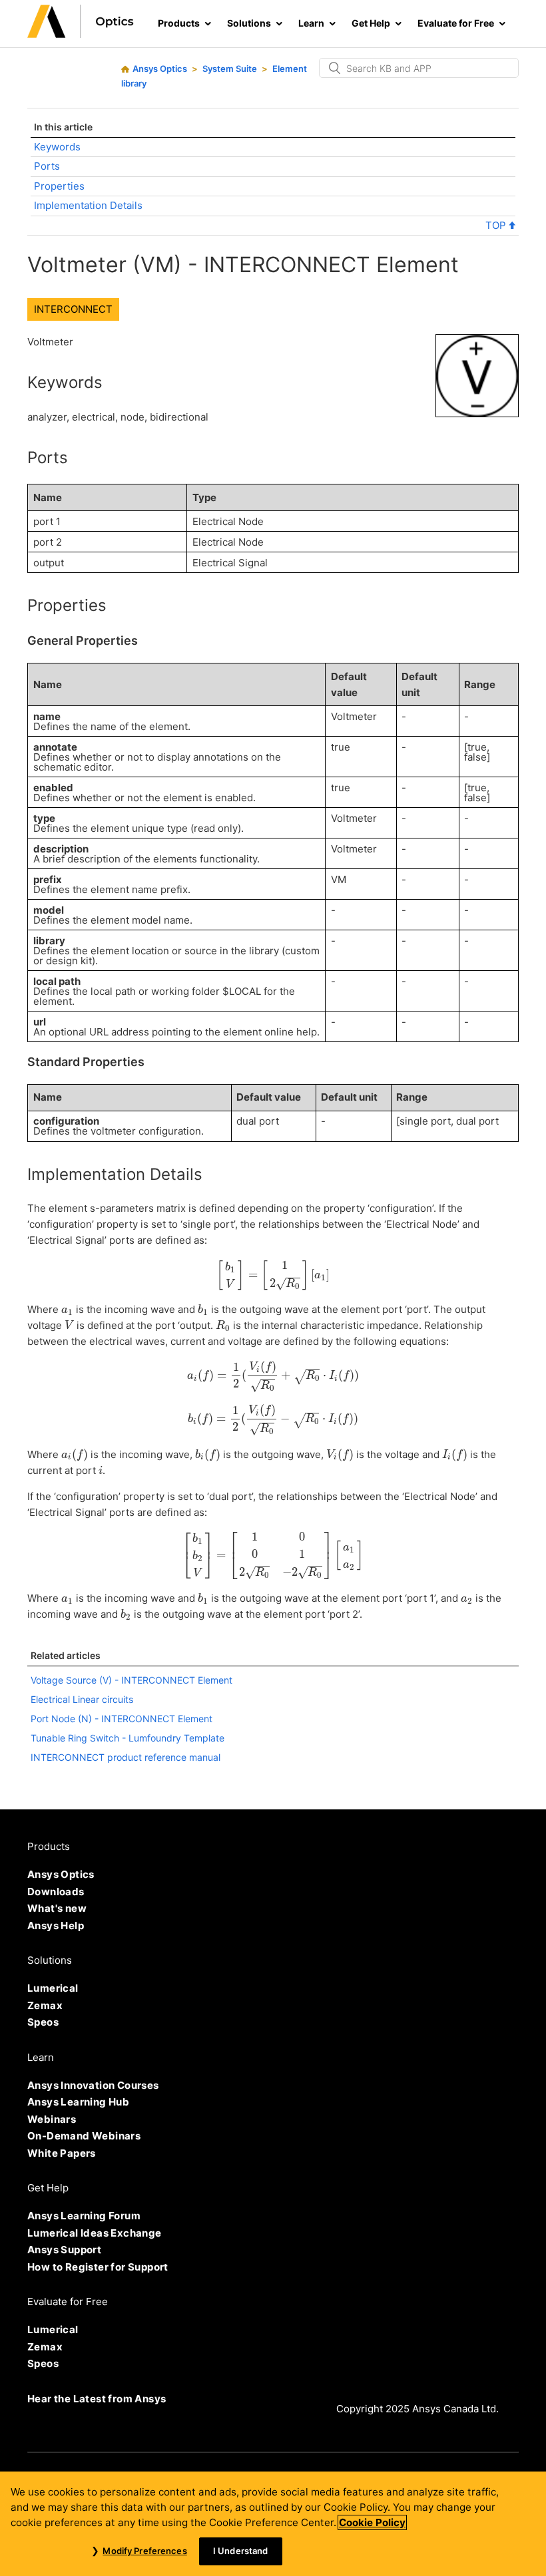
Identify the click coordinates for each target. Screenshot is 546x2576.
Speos (43, 2022)
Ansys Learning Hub (78, 2102)
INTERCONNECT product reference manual (126, 1757)
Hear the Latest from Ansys (97, 2399)
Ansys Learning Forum (84, 2216)
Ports (47, 166)
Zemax (45, 2005)
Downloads (56, 1892)
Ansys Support (64, 2250)
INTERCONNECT (73, 309)
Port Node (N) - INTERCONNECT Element (122, 1719)
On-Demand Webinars (84, 2136)
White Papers (62, 2153)
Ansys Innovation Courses (93, 2085)
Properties (59, 186)
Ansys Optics (160, 69)
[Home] (81, 34)
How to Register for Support (98, 2267)
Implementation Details (88, 205)
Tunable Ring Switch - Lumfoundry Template (128, 1738)
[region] (273, 2524)
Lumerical (53, 1988)
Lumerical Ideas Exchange (95, 2233)
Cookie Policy (372, 2522)
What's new (57, 1908)
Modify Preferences (144, 2551)
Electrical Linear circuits (82, 1699)
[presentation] (273, 1275)
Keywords (57, 147)
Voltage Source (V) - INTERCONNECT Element (132, 1680)
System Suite (230, 69)
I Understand (241, 2551)
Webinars (52, 2119)
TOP (497, 225)
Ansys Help (56, 1926)
